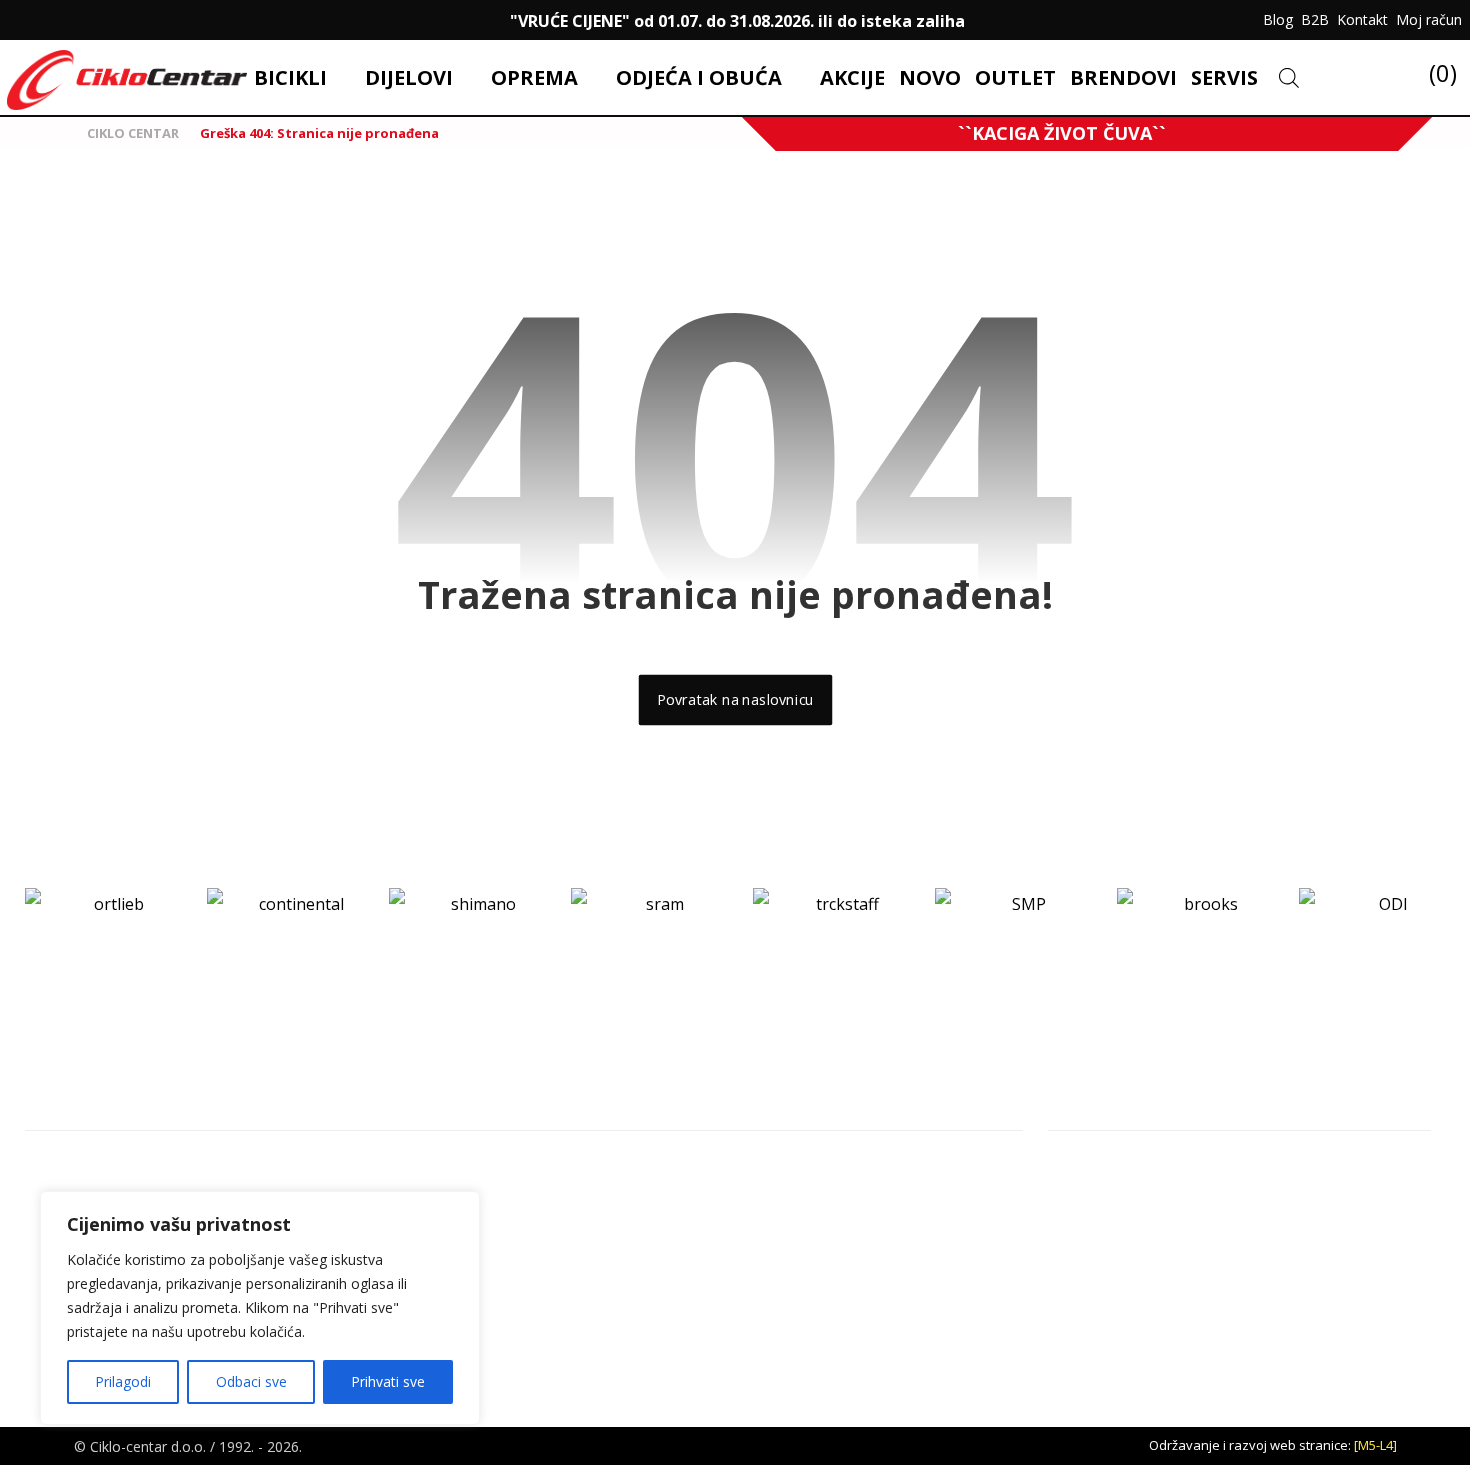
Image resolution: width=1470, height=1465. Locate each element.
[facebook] (24, 20)
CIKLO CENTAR (131, 133)
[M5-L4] (1375, 1445)
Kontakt (1098, 1167)
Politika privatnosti (1333, 1199)
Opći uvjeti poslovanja (1345, 1167)
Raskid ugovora (1323, 1231)
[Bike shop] (127, 80)
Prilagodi (123, 1381)
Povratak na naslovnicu (735, 700)
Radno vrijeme (1121, 1199)
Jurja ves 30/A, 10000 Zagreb (163, 1167)
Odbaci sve (251, 1381)
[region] (260, 1308)
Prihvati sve (388, 1381)
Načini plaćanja (1120, 1231)
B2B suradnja (1316, 1263)
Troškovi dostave (1131, 1263)
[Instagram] (64, 20)
